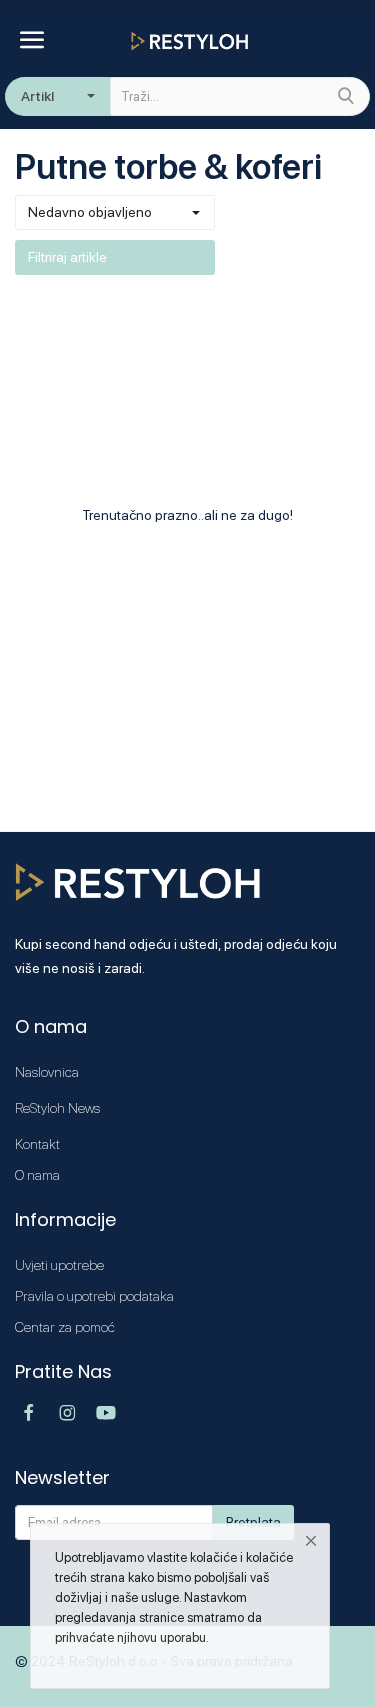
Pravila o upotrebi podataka (94, 1296)
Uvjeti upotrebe (59, 1265)
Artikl (37, 96)
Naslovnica (47, 1072)
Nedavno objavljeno (90, 212)
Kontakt (37, 1144)
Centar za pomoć (65, 1327)
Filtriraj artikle (67, 257)
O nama (37, 1175)
